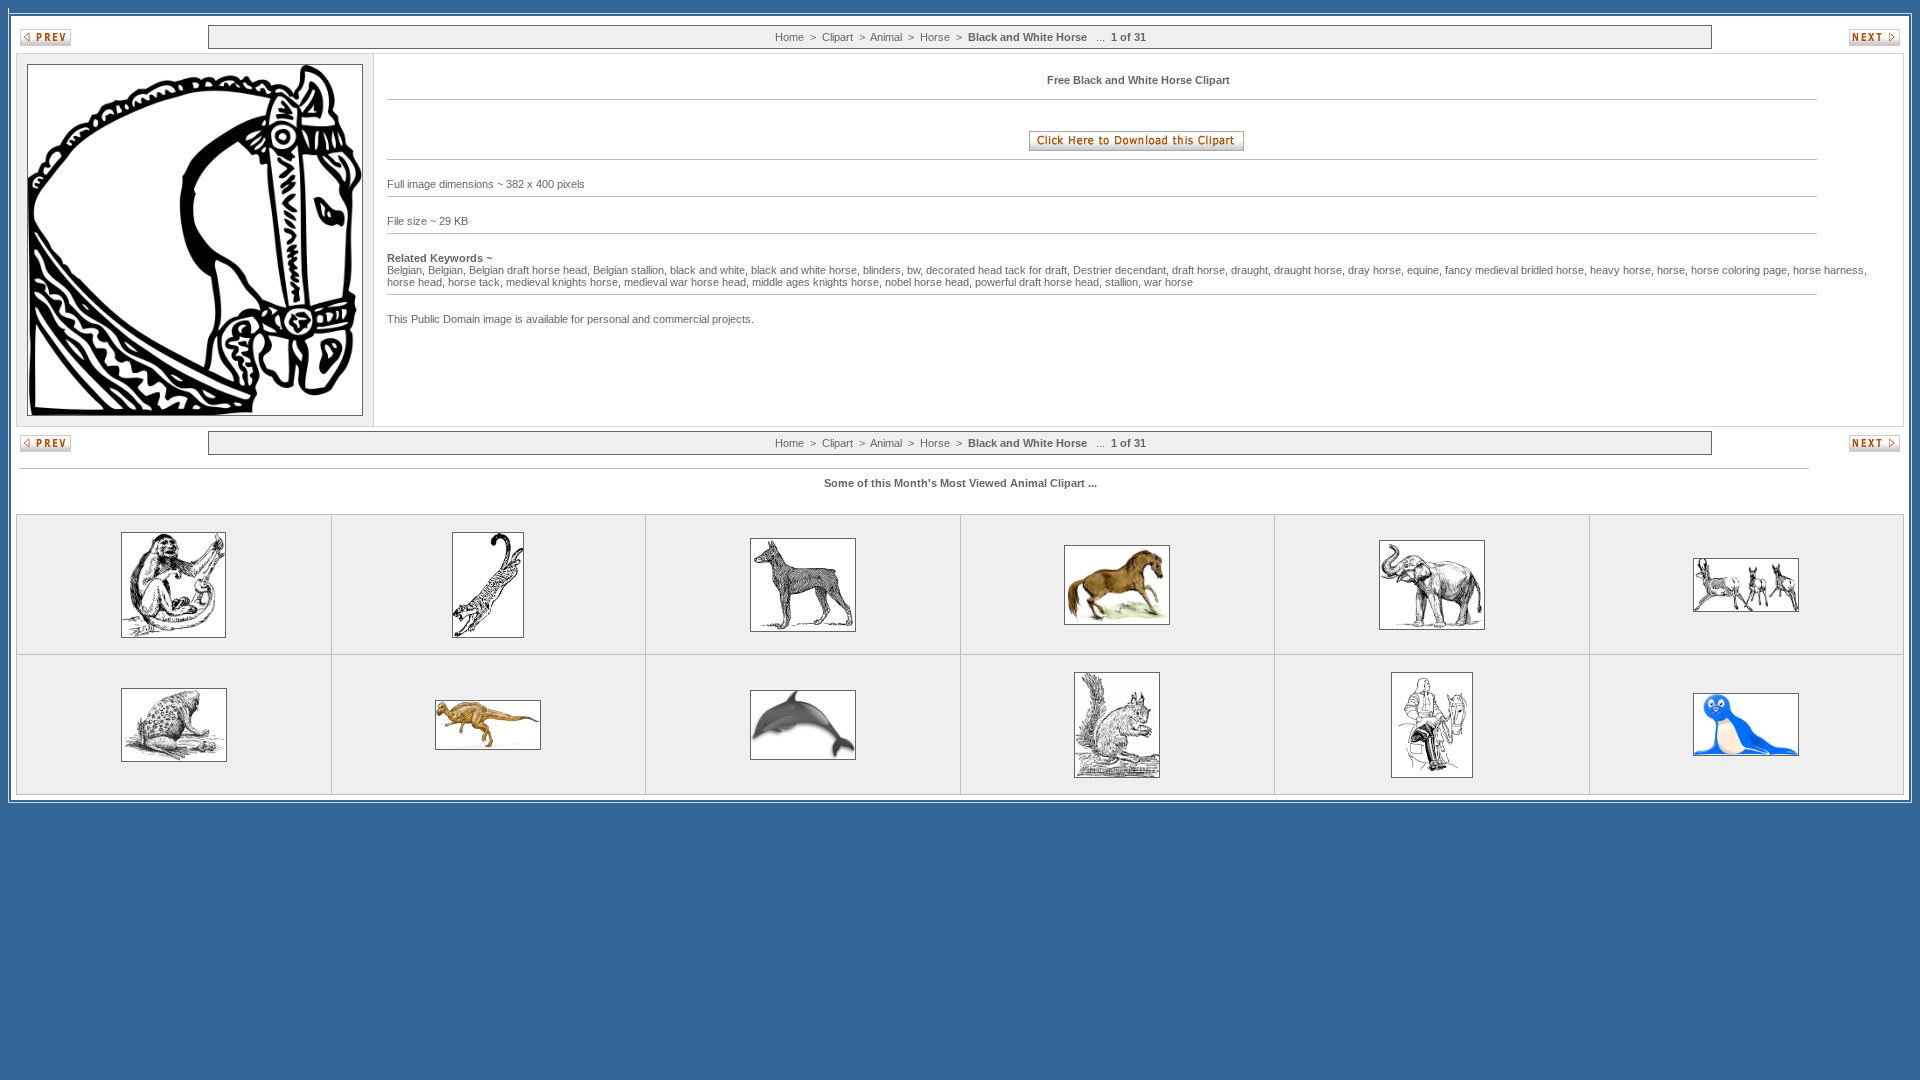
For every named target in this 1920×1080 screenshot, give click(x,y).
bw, (916, 270)
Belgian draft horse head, (531, 270)
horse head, (417, 282)
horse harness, (1830, 270)
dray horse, (1377, 270)
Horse (935, 37)
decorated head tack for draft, (999, 270)
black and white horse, (807, 270)
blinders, (885, 270)
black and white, (710, 270)
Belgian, (407, 270)
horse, (1674, 270)
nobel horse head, (930, 282)
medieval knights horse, (565, 282)
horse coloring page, (1742, 270)
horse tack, (477, 282)
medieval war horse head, (688, 282)
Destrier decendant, (1122, 270)
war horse (1170, 282)
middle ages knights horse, (818, 282)
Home (789, 37)
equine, (1426, 270)
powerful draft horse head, (1040, 282)
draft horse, (1201, 270)
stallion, (1124, 282)
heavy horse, (1623, 270)
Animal (886, 37)
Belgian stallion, (631, 270)
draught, (1252, 270)
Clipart (837, 37)
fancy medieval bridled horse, (1517, 270)
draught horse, (1311, 270)
